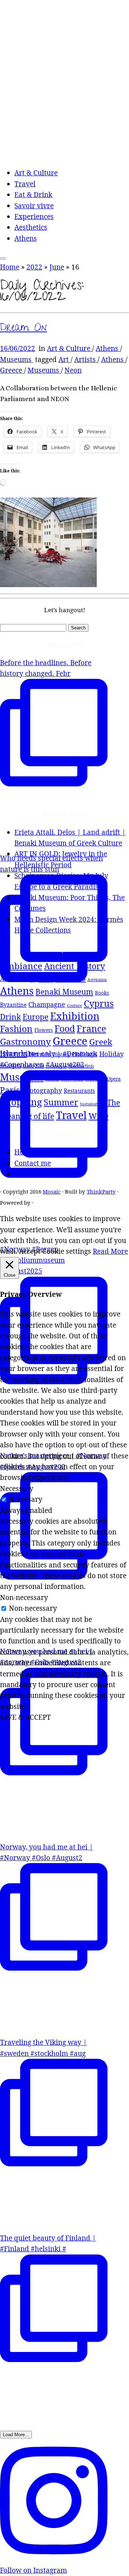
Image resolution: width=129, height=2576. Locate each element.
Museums (17, 360)
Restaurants (79, 1091)
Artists (86, 360)
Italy (28, 1066)
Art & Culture (36, 173)
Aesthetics (31, 227)
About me (30, 1174)
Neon (73, 370)
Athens (26, 238)
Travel (25, 184)
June (57, 267)
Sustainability (92, 1104)
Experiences (34, 216)
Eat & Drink (33, 195)
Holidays (85, 1054)
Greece (12, 370)
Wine (99, 1116)
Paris (10, 1090)
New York (72, 1079)
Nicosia (95, 1079)
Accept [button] (30, 1251)
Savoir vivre (34, 206)
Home (10, 267)
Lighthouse (56, 1066)
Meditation (81, 1066)
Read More (110, 1251)
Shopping (21, 1102)
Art (64, 360)
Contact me (33, 1163)
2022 (34, 267)
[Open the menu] (3, 258)
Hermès (40, 1054)
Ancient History (75, 966)
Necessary (26, 1499)
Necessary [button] (17, 1489)
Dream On (23, 329)
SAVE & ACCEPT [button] (25, 1717)
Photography (42, 1090)
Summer (61, 1102)
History (62, 1054)
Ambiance (21, 966)
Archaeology (18, 979)
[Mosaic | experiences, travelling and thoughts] (64, 155)
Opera (114, 1079)
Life (40, 1066)
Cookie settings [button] (67, 1251)
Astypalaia (97, 980)
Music (52, 1079)
